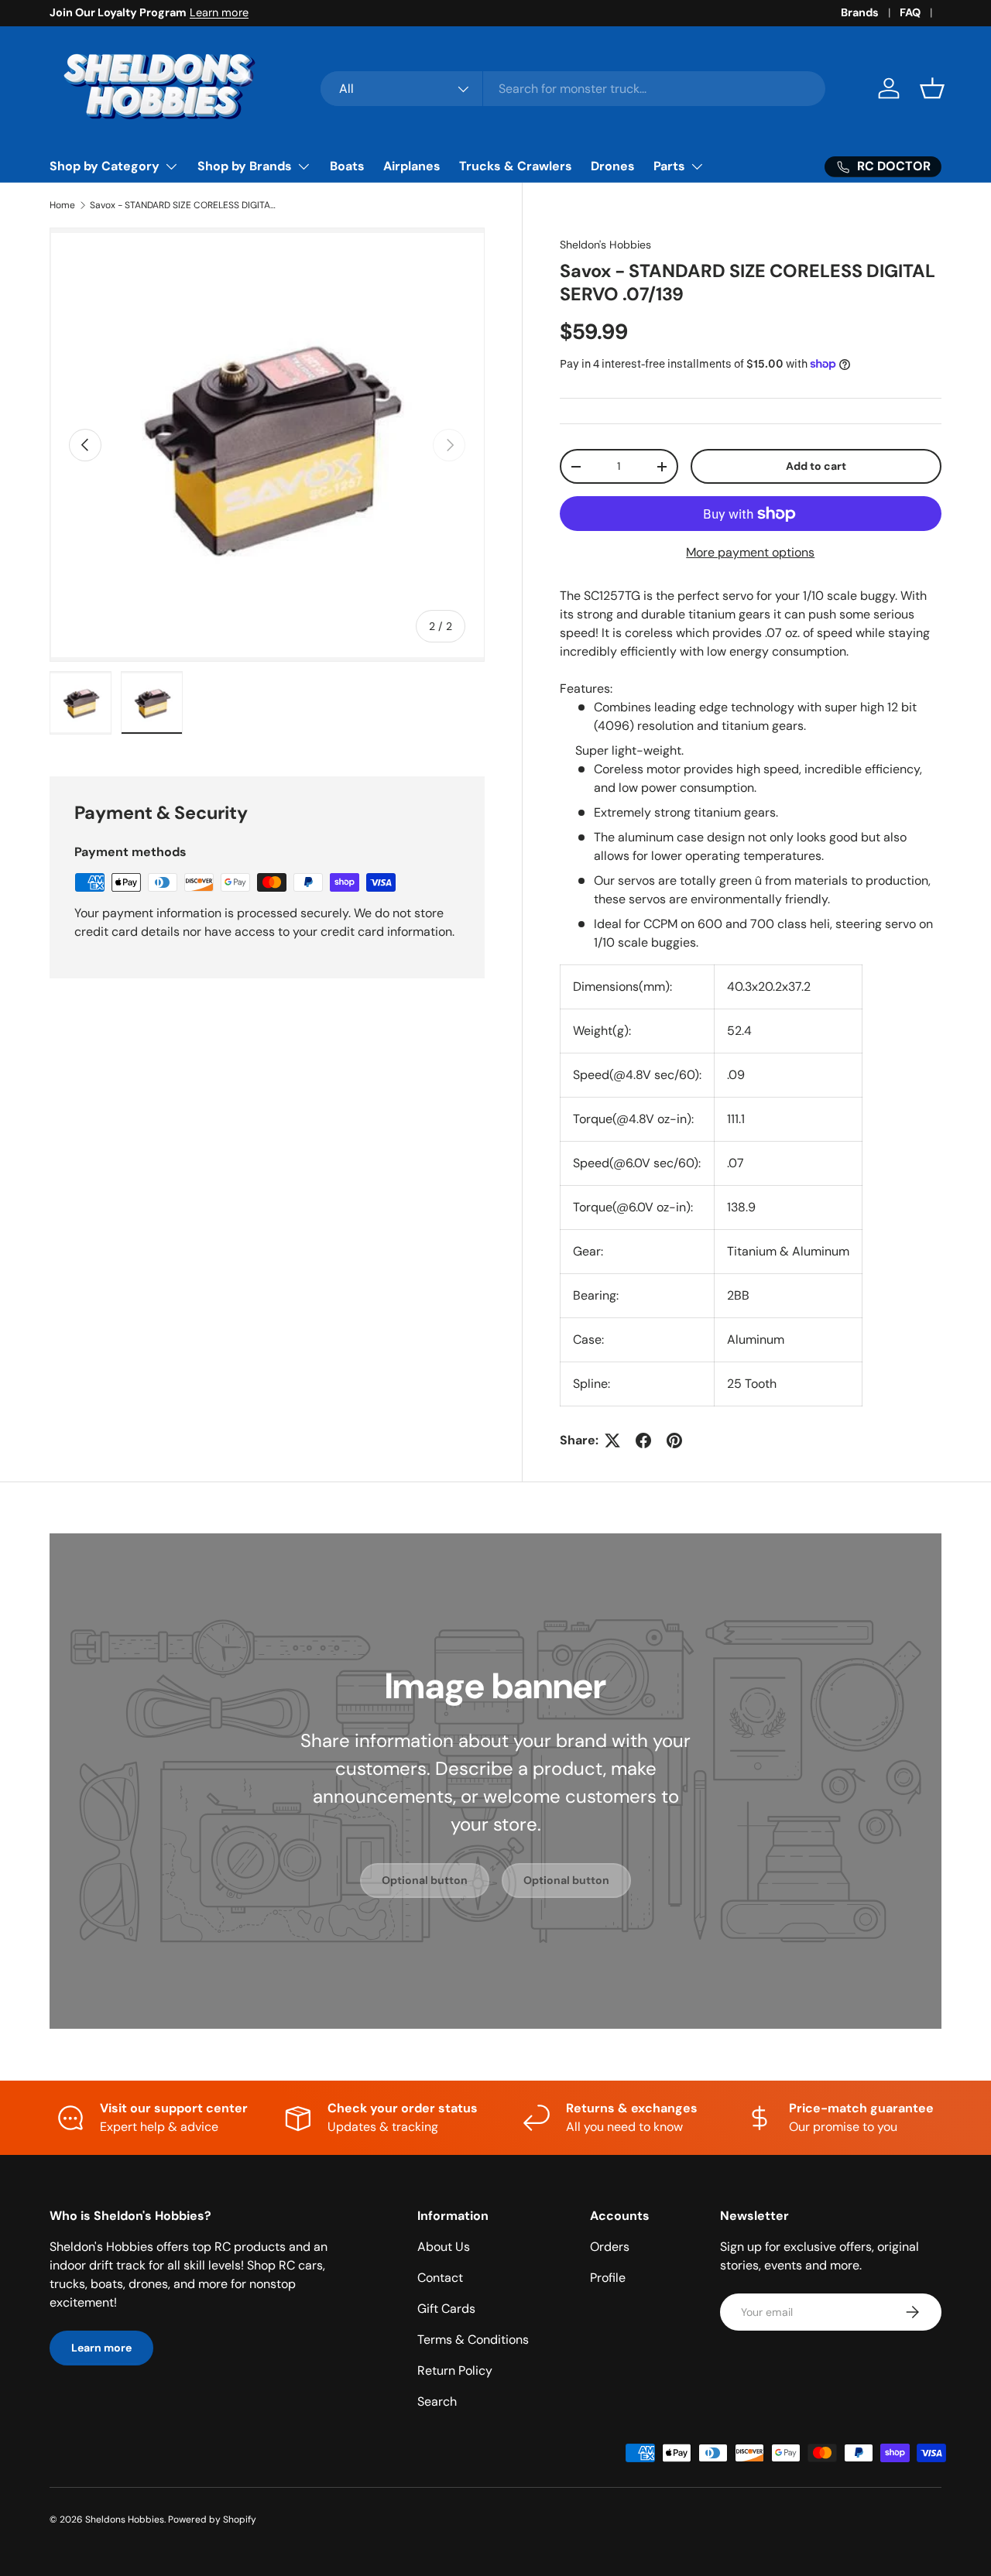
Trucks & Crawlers (516, 166)
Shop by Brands (245, 166)
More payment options (750, 552)
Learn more (219, 12)
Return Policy (455, 2370)
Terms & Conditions (473, 2340)
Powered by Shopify (212, 2519)
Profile (608, 2278)
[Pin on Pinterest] (674, 1440)
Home (62, 205)
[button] (932, 88)
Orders (610, 2247)
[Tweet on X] (612, 1440)
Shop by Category (105, 166)
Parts (669, 166)
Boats (347, 166)
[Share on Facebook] (643, 1440)
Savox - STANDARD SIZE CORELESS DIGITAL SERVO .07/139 (183, 205)
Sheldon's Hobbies (605, 245)
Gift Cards (446, 2309)
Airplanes (412, 166)
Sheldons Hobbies (125, 2519)
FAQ (910, 12)
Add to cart (816, 466)
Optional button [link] (425, 1880)
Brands (860, 12)
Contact (440, 2278)
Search (437, 2401)
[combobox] (573, 89)
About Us (444, 2247)
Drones (613, 166)
